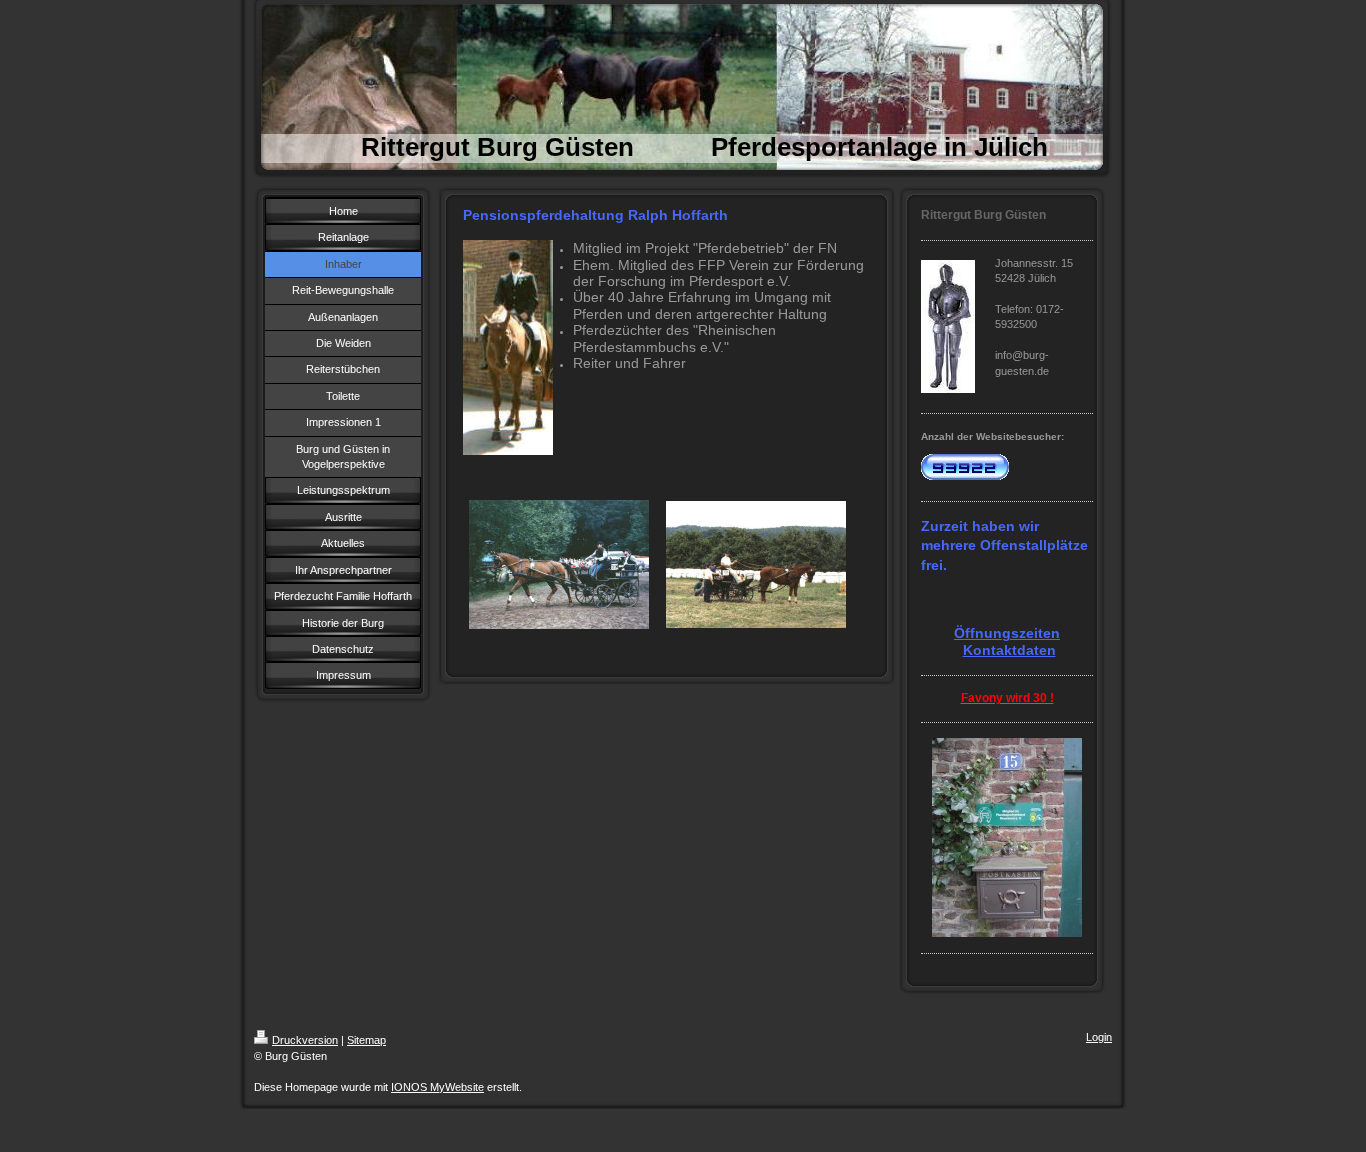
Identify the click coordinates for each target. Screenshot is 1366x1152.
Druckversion (305, 1040)
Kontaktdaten (1009, 650)
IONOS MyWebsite (437, 1087)
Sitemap (366, 1040)
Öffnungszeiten (1007, 633)
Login (1099, 1037)
